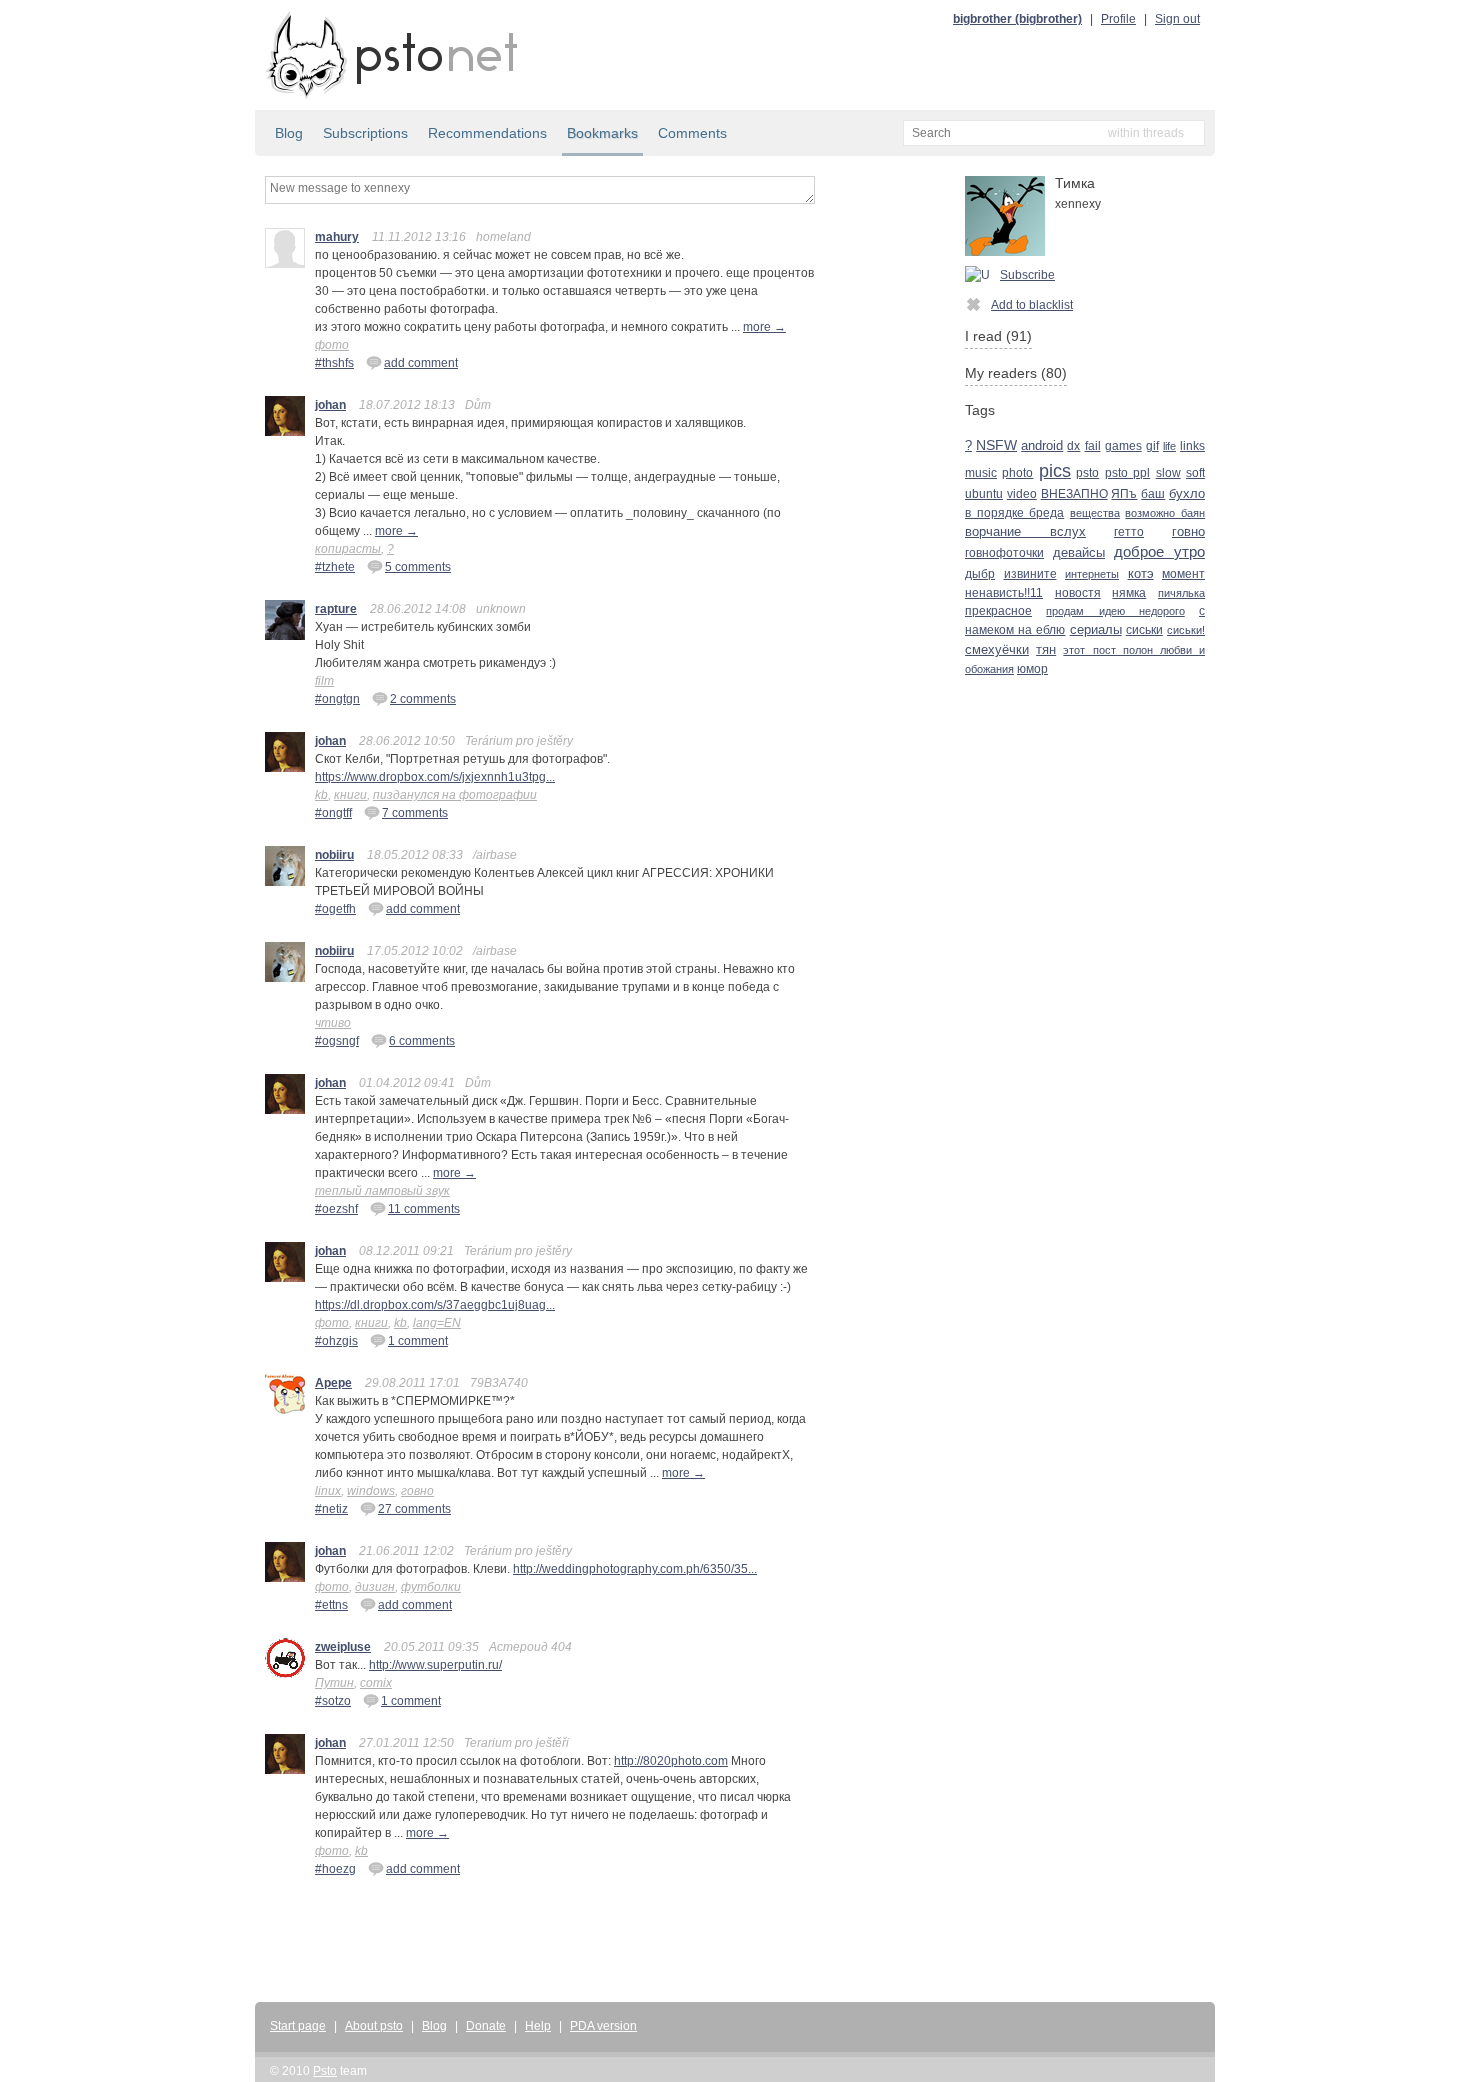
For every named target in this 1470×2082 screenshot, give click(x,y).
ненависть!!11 (1004, 593)
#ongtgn (337, 699)
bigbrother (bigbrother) (1017, 19)
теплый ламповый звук (382, 1191)
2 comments (423, 699)
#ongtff (333, 813)
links (1192, 446)
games (1123, 446)
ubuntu (984, 493)
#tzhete (335, 567)
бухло (1187, 493)
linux (328, 1491)
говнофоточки (1004, 553)
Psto (325, 2071)
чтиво (333, 1023)
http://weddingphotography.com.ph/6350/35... (635, 1569)
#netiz (331, 1509)
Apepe (333, 1383)
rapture (336, 609)
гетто (1129, 532)
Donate (486, 2026)
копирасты (348, 549)
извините (1030, 574)
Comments (692, 133)
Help (538, 2026)
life (1169, 446)
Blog (289, 133)
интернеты (1092, 574)
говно (417, 1491)
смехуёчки (997, 650)
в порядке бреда (1014, 513)
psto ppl (1127, 473)
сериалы (1096, 629)
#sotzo (333, 1701)
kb (321, 795)
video (1022, 493)
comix (376, 1683)
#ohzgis (336, 1341)
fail (1093, 445)
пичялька (1181, 593)
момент (1183, 574)
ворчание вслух (1025, 531)
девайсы (1079, 553)
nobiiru (334, 855)
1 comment (418, 1341)
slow (1168, 472)
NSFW (996, 445)
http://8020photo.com (671, 1761)
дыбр (980, 574)
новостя (1078, 593)
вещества (1095, 513)
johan (330, 405)
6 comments (422, 1041)
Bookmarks (602, 133)
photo (1017, 473)
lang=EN (437, 1323)
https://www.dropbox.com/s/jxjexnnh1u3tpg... (435, 777)
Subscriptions (365, 133)
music (981, 472)
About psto (374, 2026)
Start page (298, 2026)
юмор (1032, 669)
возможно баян (1165, 513)
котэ (1141, 573)
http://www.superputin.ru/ (435, 1665)
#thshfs (334, 363)
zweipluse (343, 1647)
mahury (337, 237)
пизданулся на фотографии (455, 795)
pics (1055, 470)
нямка (1129, 593)
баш (1153, 493)
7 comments (415, 813)
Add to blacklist (1032, 305)
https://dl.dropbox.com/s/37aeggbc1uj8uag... (435, 1305)
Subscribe (1027, 275)
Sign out (1177, 19)
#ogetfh (335, 909)
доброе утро (1159, 552)
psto (1087, 473)
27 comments (414, 1509)
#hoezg (335, 1869)
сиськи (1144, 630)
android (1042, 445)
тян (1046, 649)
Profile (1118, 19)
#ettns (331, 1605)
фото (332, 345)
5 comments (418, 567)
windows (371, 1491)
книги (350, 795)
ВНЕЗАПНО (1074, 494)
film (324, 681)
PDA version (603, 2026)
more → (764, 327)
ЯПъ (1124, 493)
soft (1195, 473)
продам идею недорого (1115, 611)
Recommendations (487, 133)
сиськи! (1186, 630)
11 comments (424, 1209)
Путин (334, 1683)
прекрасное (998, 610)
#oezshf (336, 1209)
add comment (421, 363)
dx (1073, 446)
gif (1152, 446)
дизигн (375, 1587)
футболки (431, 1587)
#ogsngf (337, 1041)
